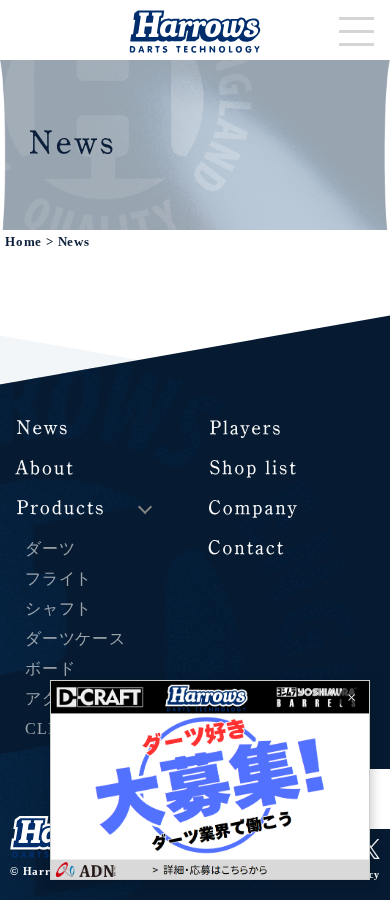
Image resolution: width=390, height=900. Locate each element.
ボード (50, 668)
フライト (58, 578)
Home (23, 242)
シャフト (58, 608)
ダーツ (50, 548)
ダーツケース (75, 638)
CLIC (45, 728)
